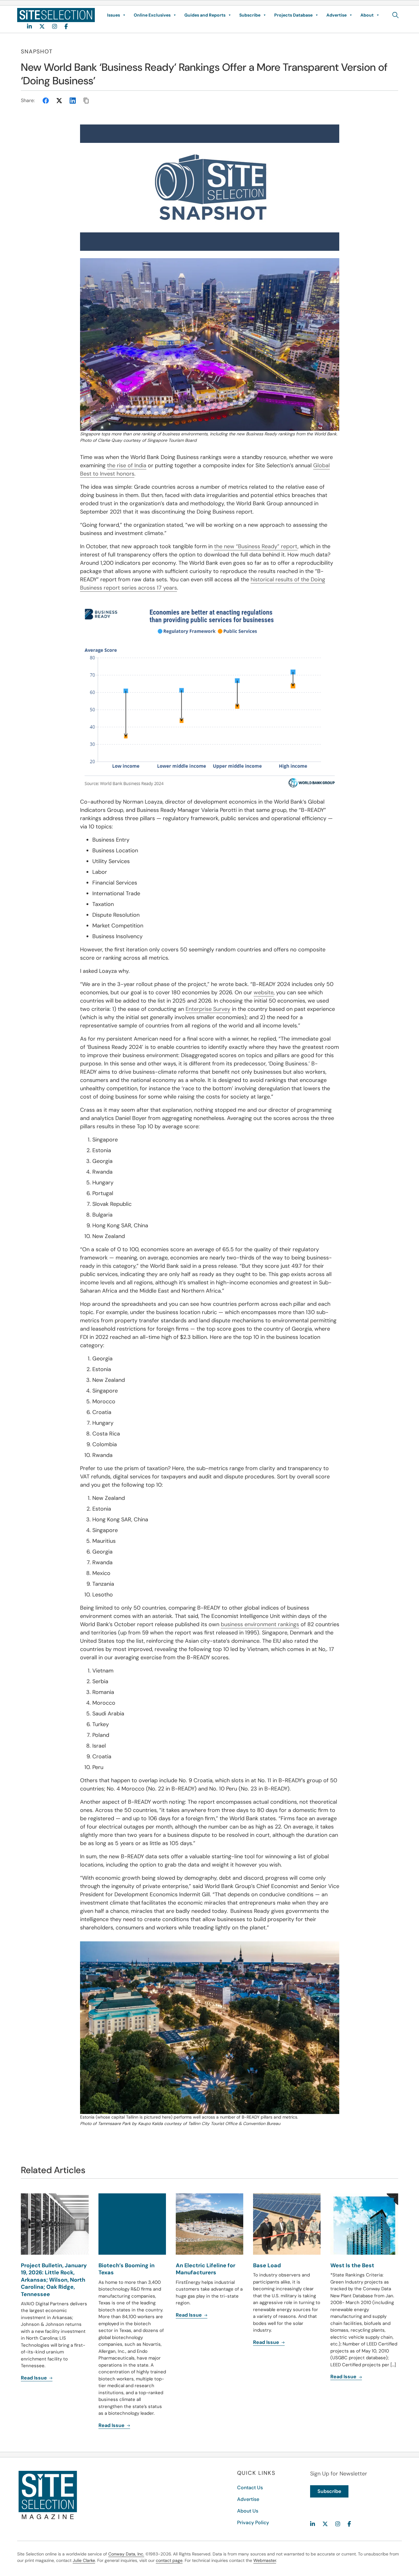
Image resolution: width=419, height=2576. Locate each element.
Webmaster (265, 2560)
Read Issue (35, 2378)
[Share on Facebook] (46, 101)
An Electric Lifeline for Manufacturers (206, 2269)
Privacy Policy (253, 2522)
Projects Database (293, 15)
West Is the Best (352, 2265)
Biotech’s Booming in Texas (127, 2269)
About (367, 15)
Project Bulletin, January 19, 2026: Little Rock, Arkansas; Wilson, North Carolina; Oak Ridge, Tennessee (54, 2280)
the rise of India (127, 465)
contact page (169, 2560)
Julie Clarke (84, 2560)
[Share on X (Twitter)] (59, 101)
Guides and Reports (205, 15)
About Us (248, 2511)
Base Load (267, 2265)
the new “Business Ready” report (256, 546)
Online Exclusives (152, 15)
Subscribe (250, 15)
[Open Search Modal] (396, 15)
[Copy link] (86, 101)
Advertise (336, 15)
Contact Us (250, 2488)
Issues (113, 15)
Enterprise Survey (208, 1009)
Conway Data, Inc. (126, 2554)
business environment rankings (260, 1624)
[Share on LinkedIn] (73, 101)
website (264, 992)
